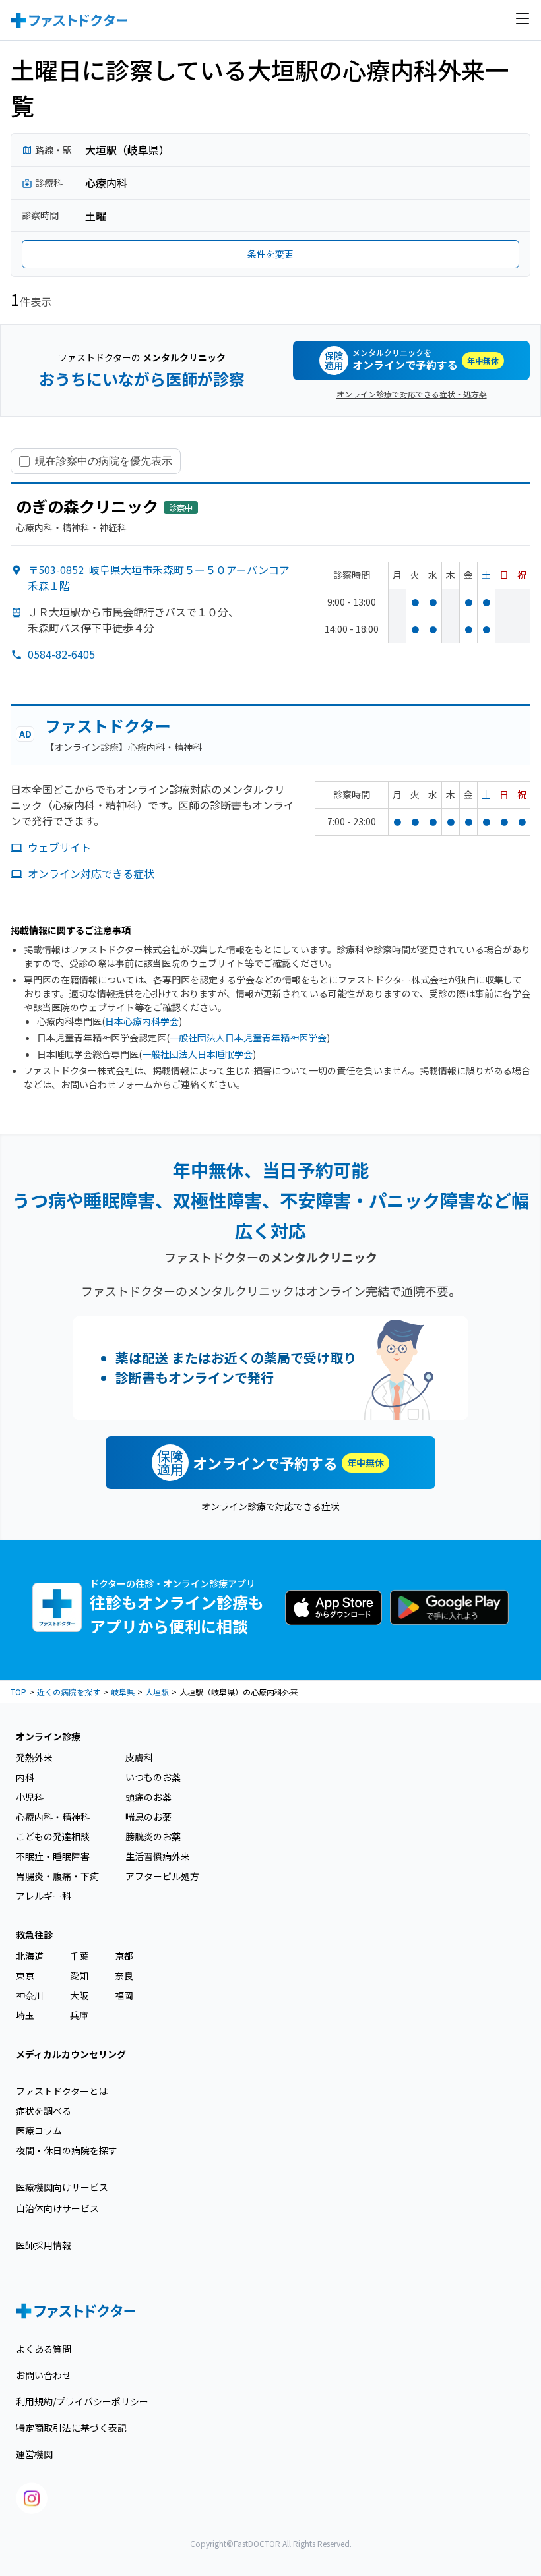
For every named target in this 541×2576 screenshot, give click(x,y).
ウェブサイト (59, 847)
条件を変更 (270, 254)
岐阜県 (123, 1692)
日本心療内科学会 (142, 1021)
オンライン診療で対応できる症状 (270, 1506)
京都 (124, 1956)
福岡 (124, 1995)
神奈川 (30, 1995)
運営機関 (34, 2454)
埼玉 (25, 2015)
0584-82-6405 (61, 654)
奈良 (124, 1976)
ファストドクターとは (62, 2091)
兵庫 (79, 2015)
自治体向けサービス (57, 2208)
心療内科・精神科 (53, 1817)
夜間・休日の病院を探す (67, 2150)
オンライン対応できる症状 (91, 873)
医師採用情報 (44, 2245)
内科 (25, 1777)
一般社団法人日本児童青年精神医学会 (248, 1038)
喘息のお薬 (148, 1817)
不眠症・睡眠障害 (53, 1856)
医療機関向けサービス (62, 2187)
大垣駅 (157, 1692)
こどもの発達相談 (53, 1836)
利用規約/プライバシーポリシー (82, 2401)
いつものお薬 (153, 1777)
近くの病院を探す (69, 1692)
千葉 (79, 1956)
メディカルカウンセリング (71, 2054)
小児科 (30, 1797)
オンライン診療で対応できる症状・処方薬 (412, 394)
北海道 (30, 1956)
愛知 (79, 1976)
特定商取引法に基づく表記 (71, 2428)
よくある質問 (44, 2349)
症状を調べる (44, 2111)
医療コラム (39, 2130)
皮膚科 (139, 1757)
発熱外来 (34, 1757)
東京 (25, 1976)
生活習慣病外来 (158, 1856)
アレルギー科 (44, 1896)
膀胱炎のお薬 (153, 1836)
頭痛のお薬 (148, 1797)
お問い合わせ (44, 2375)
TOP (18, 1692)
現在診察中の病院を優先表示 (104, 461)
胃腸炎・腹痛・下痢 (57, 1876)
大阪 (79, 1995)
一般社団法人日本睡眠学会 (197, 1054)
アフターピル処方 (162, 1876)
